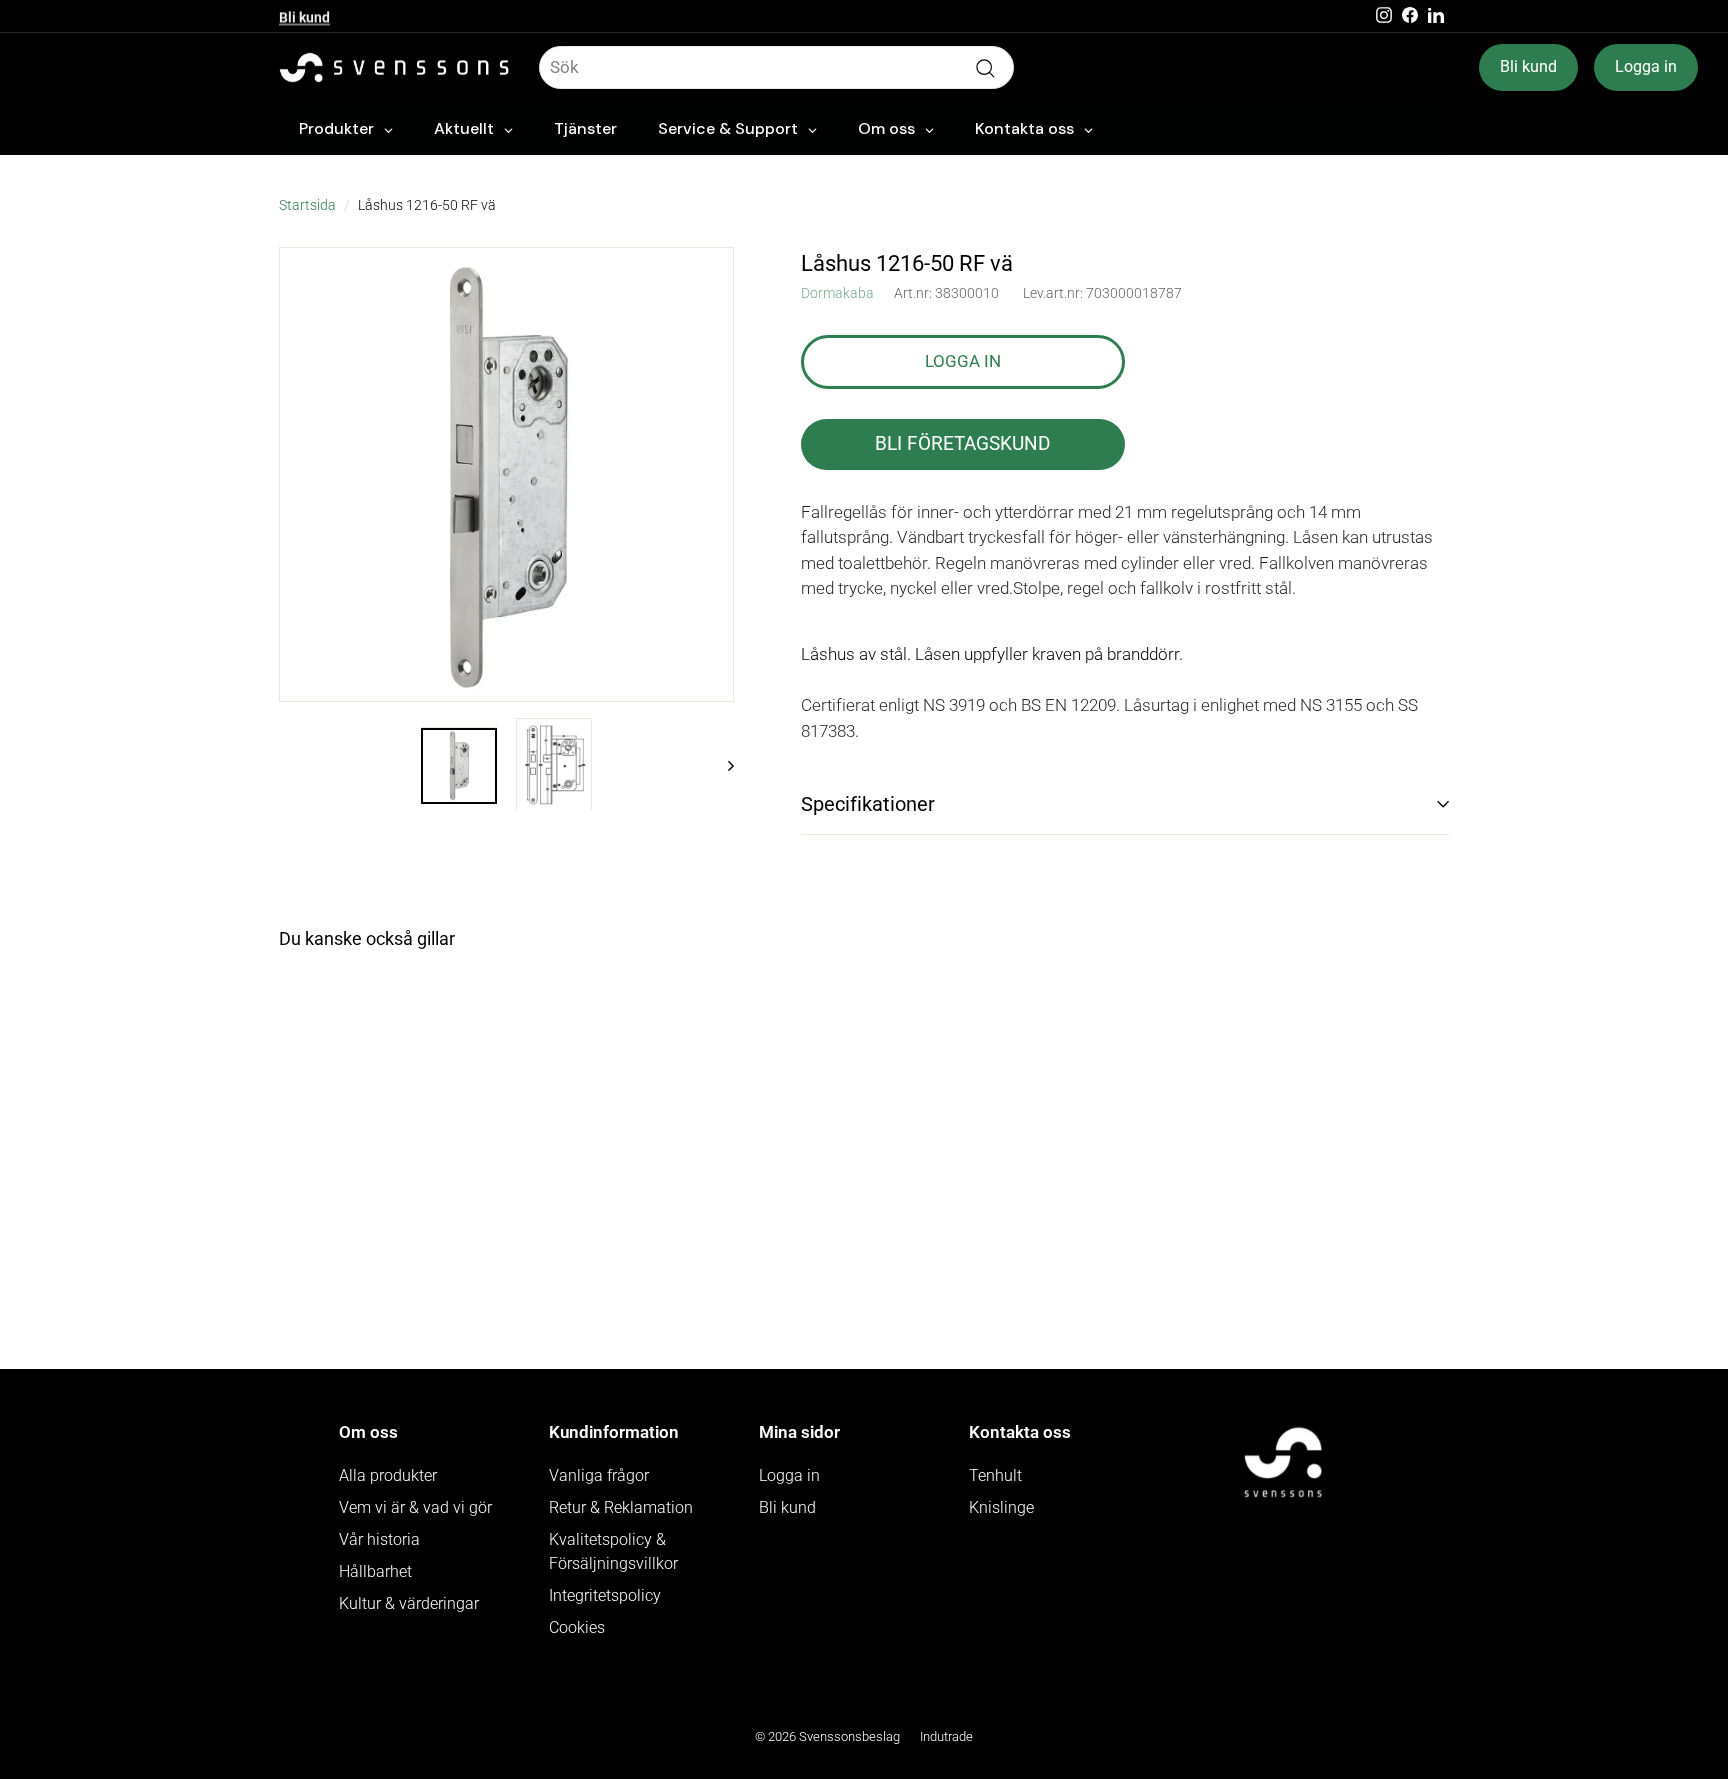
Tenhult (995, 1475)
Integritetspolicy (605, 1595)
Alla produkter (388, 1475)
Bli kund (304, 16)
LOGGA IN (963, 361)
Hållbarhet (375, 1571)
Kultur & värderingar (409, 1603)
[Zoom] (506, 474)
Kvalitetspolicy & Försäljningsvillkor (613, 1551)
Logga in (1646, 66)
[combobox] (776, 68)
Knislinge (1001, 1507)
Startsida (307, 205)
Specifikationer (868, 804)
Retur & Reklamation (621, 1507)
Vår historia (379, 1539)
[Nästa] (721, 764)
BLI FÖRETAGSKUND (962, 443)
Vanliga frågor (599, 1475)
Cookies (577, 1627)
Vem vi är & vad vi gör (415, 1507)
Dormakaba (837, 293)
